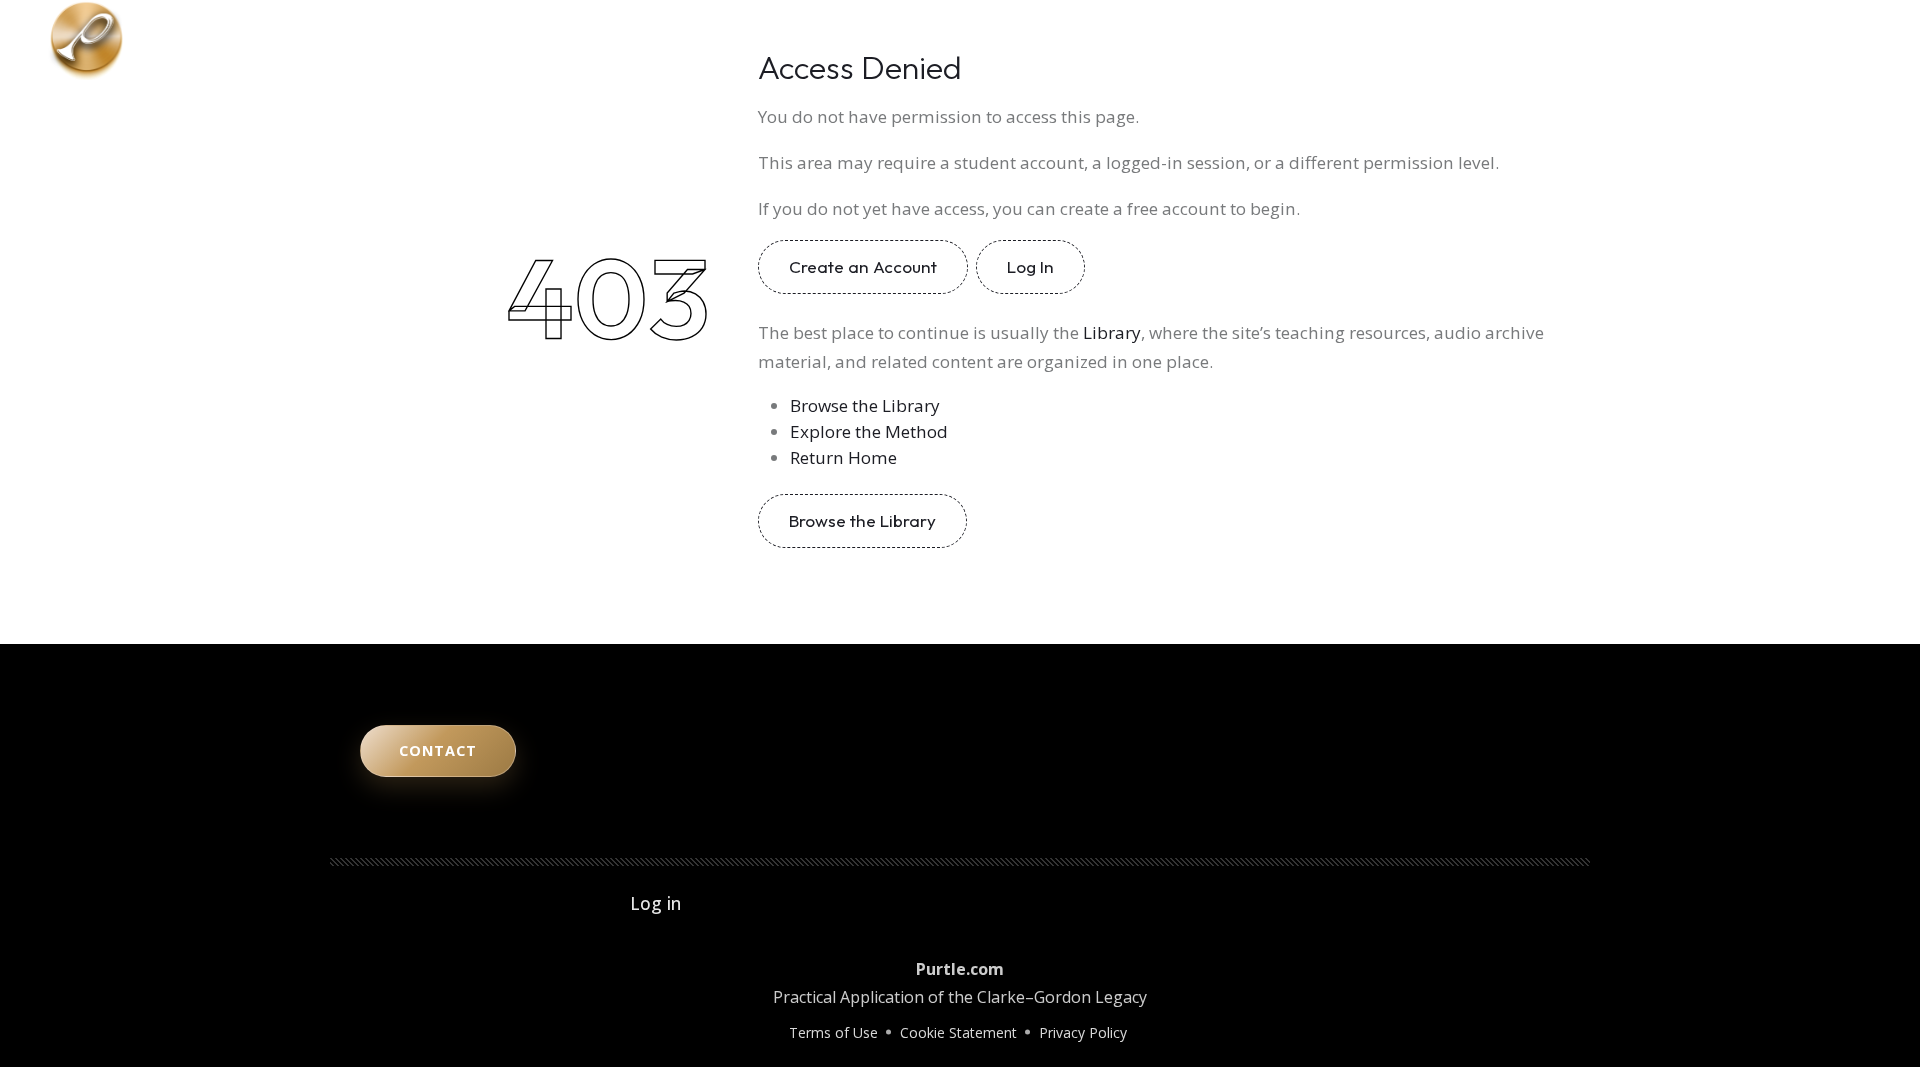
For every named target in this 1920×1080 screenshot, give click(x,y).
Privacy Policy (1083, 1032)
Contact (1681, 40)
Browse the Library (865, 405)
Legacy (1522, 40)
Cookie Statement (958, 1032)
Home (1269, 40)
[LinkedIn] (1818, 40)
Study (1449, 40)
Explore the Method (869, 431)
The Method (1359, 40)
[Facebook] (1846, 40)
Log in (655, 903)
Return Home (843, 457)
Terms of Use (833, 1032)
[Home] (86, 37)
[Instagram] (1790, 40)
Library (1599, 40)
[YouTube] (1762, 40)
